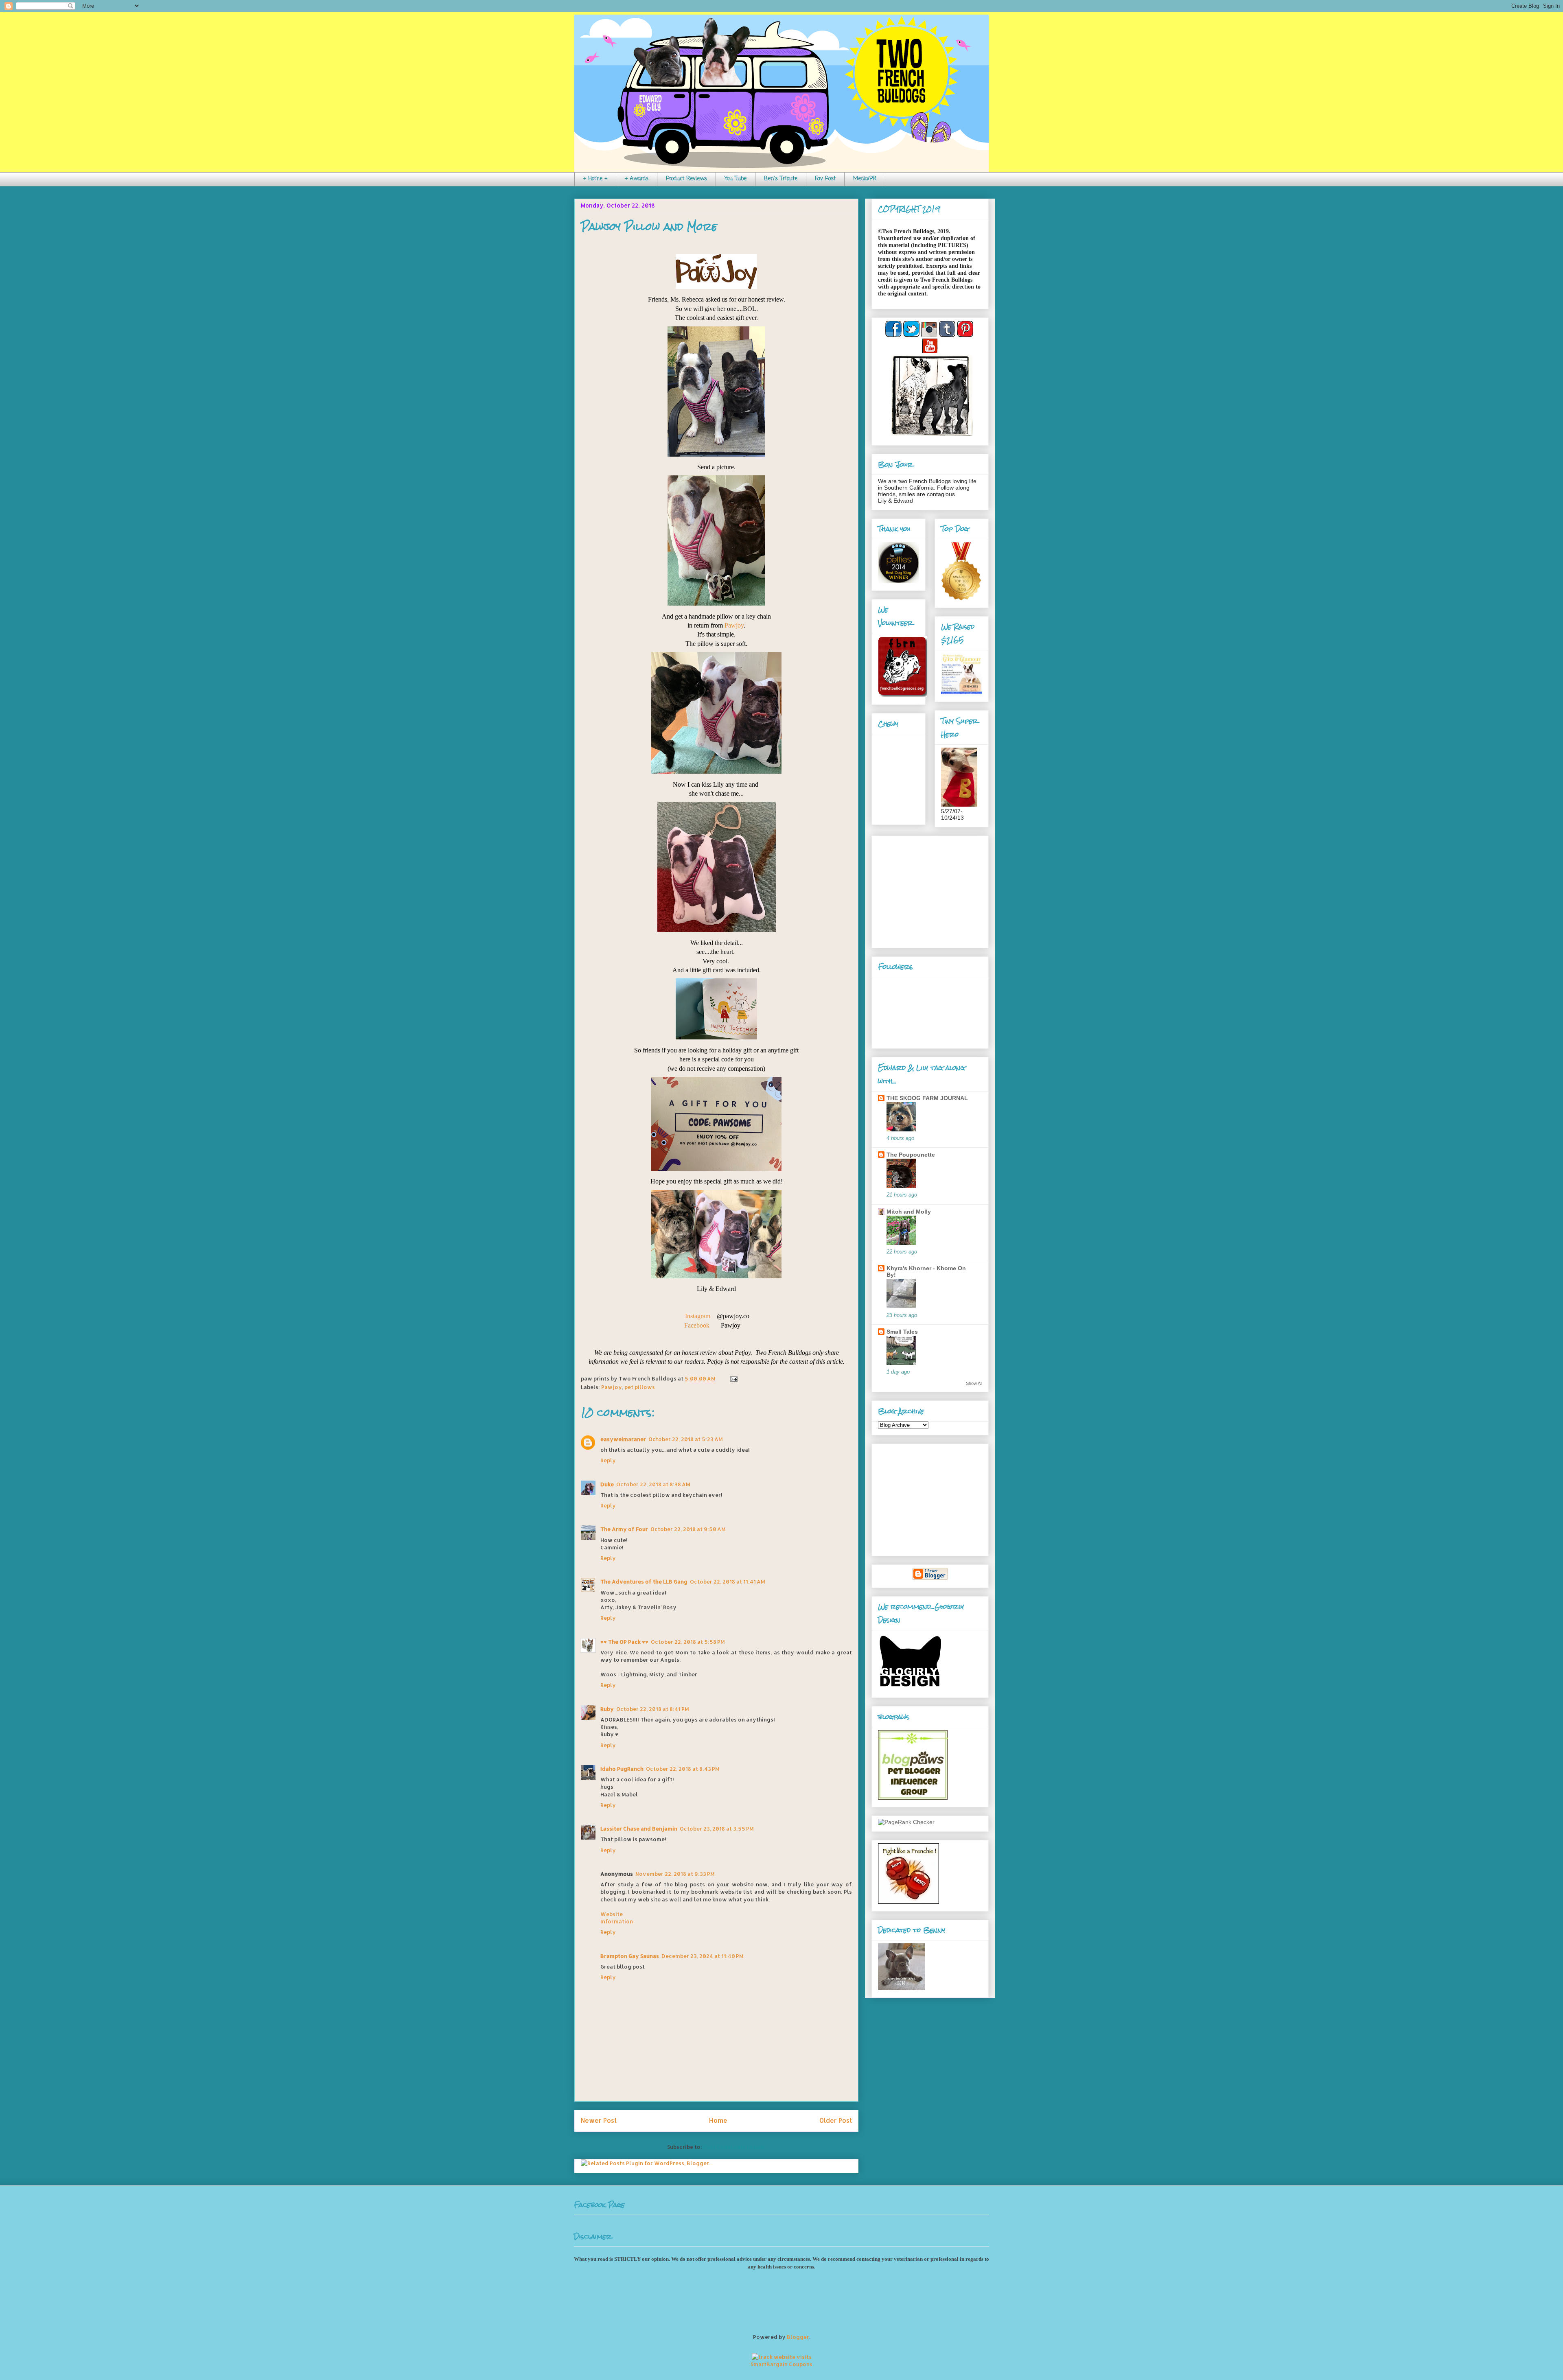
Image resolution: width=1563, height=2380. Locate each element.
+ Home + (595, 179)
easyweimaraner (623, 1439)
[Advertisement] (929, 890)
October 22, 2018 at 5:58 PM (688, 1642)
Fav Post (825, 179)
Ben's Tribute (781, 179)
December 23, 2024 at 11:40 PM (703, 1956)
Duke (607, 1484)
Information (617, 1921)
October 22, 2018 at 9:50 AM (688, 1529)
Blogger (798, 2337)
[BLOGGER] (930, 1578)
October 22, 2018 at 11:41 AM (728, 1582)
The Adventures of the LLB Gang (644, 1582)
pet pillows (640, 1387)
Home (718, 2120)
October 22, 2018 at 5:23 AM (686, 1439)
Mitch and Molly (909, 1212)
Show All (974, 1383)
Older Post (836, 2120)
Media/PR (865, 179)
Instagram (698, 1316)
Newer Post (599, 2120)
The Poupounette (911, 1155)
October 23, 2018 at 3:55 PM (717, 1829)
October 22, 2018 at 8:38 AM (653, 1484)
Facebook (697, 1325)
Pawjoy (734, 625)
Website (612, 1914)
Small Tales (902, 1332)
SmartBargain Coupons (781, 2364)
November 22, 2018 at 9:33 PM (675, 1874)
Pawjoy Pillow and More (649, 227)
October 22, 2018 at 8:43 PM (683, 1769)
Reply (608, 1460)
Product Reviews (686, 179)
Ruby (607, 1709)
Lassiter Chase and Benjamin (639, 1829)
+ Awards (637, 179)
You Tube (736, 179)
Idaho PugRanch (622, 1769)
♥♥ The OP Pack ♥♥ (624, 1642)
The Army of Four (624, 1529)
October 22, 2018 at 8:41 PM (653, 1709)
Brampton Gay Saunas (630, 1956)
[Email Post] (732, 1378)
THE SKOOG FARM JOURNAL (927, 1098)
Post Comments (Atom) (734, 2147)
